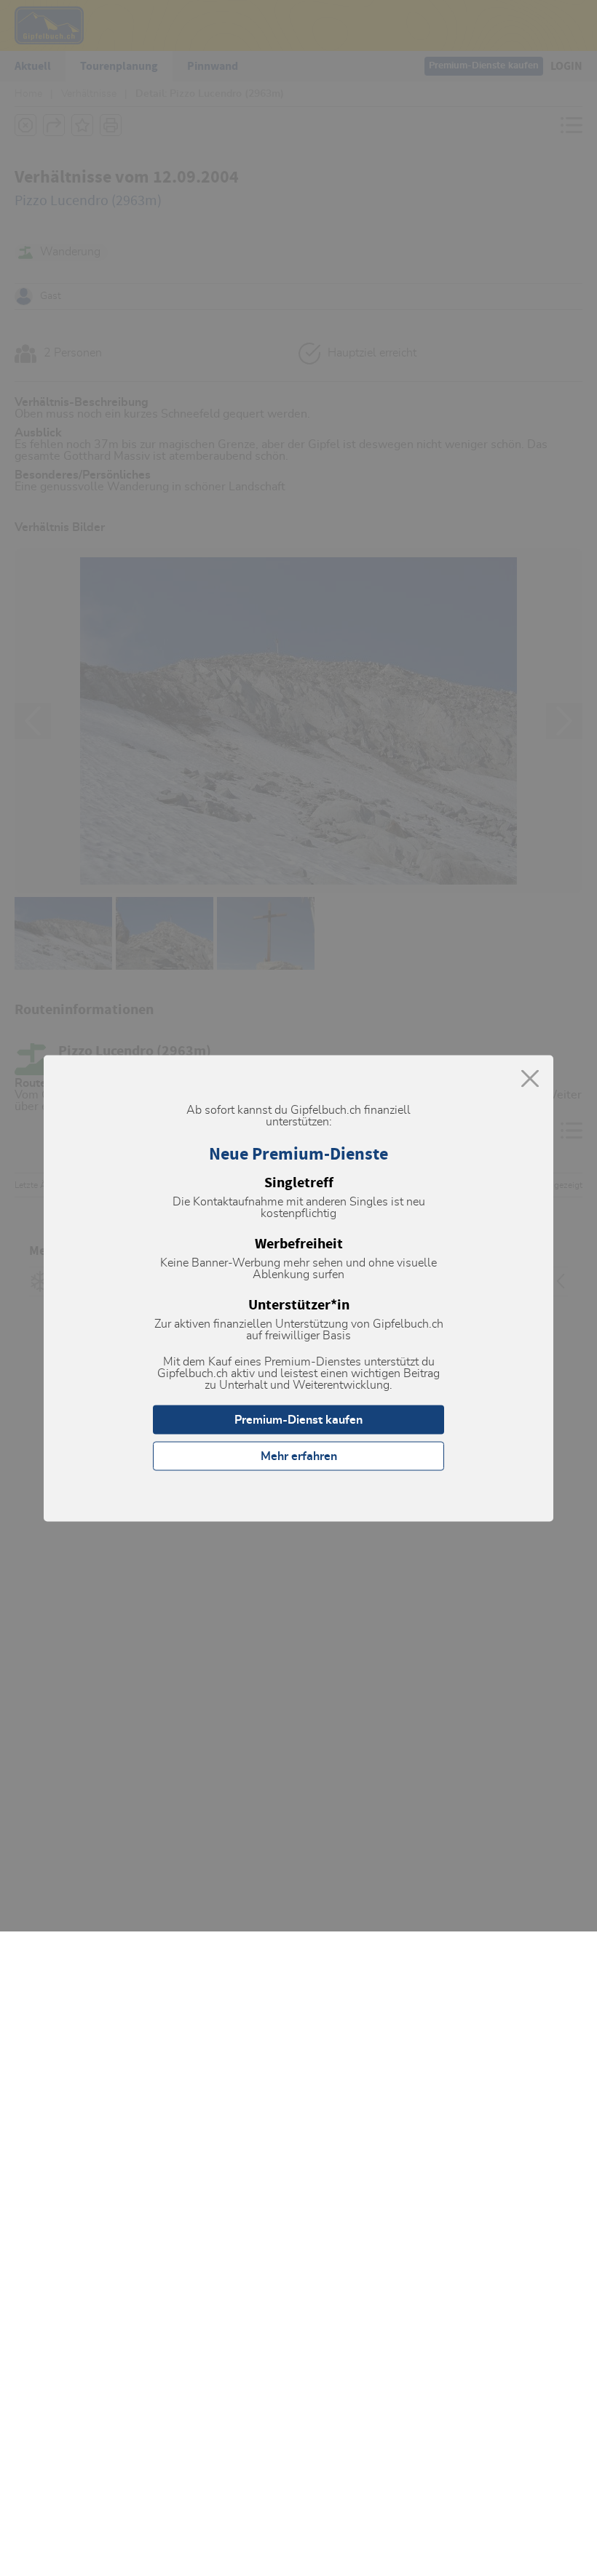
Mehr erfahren (299, 1456)
